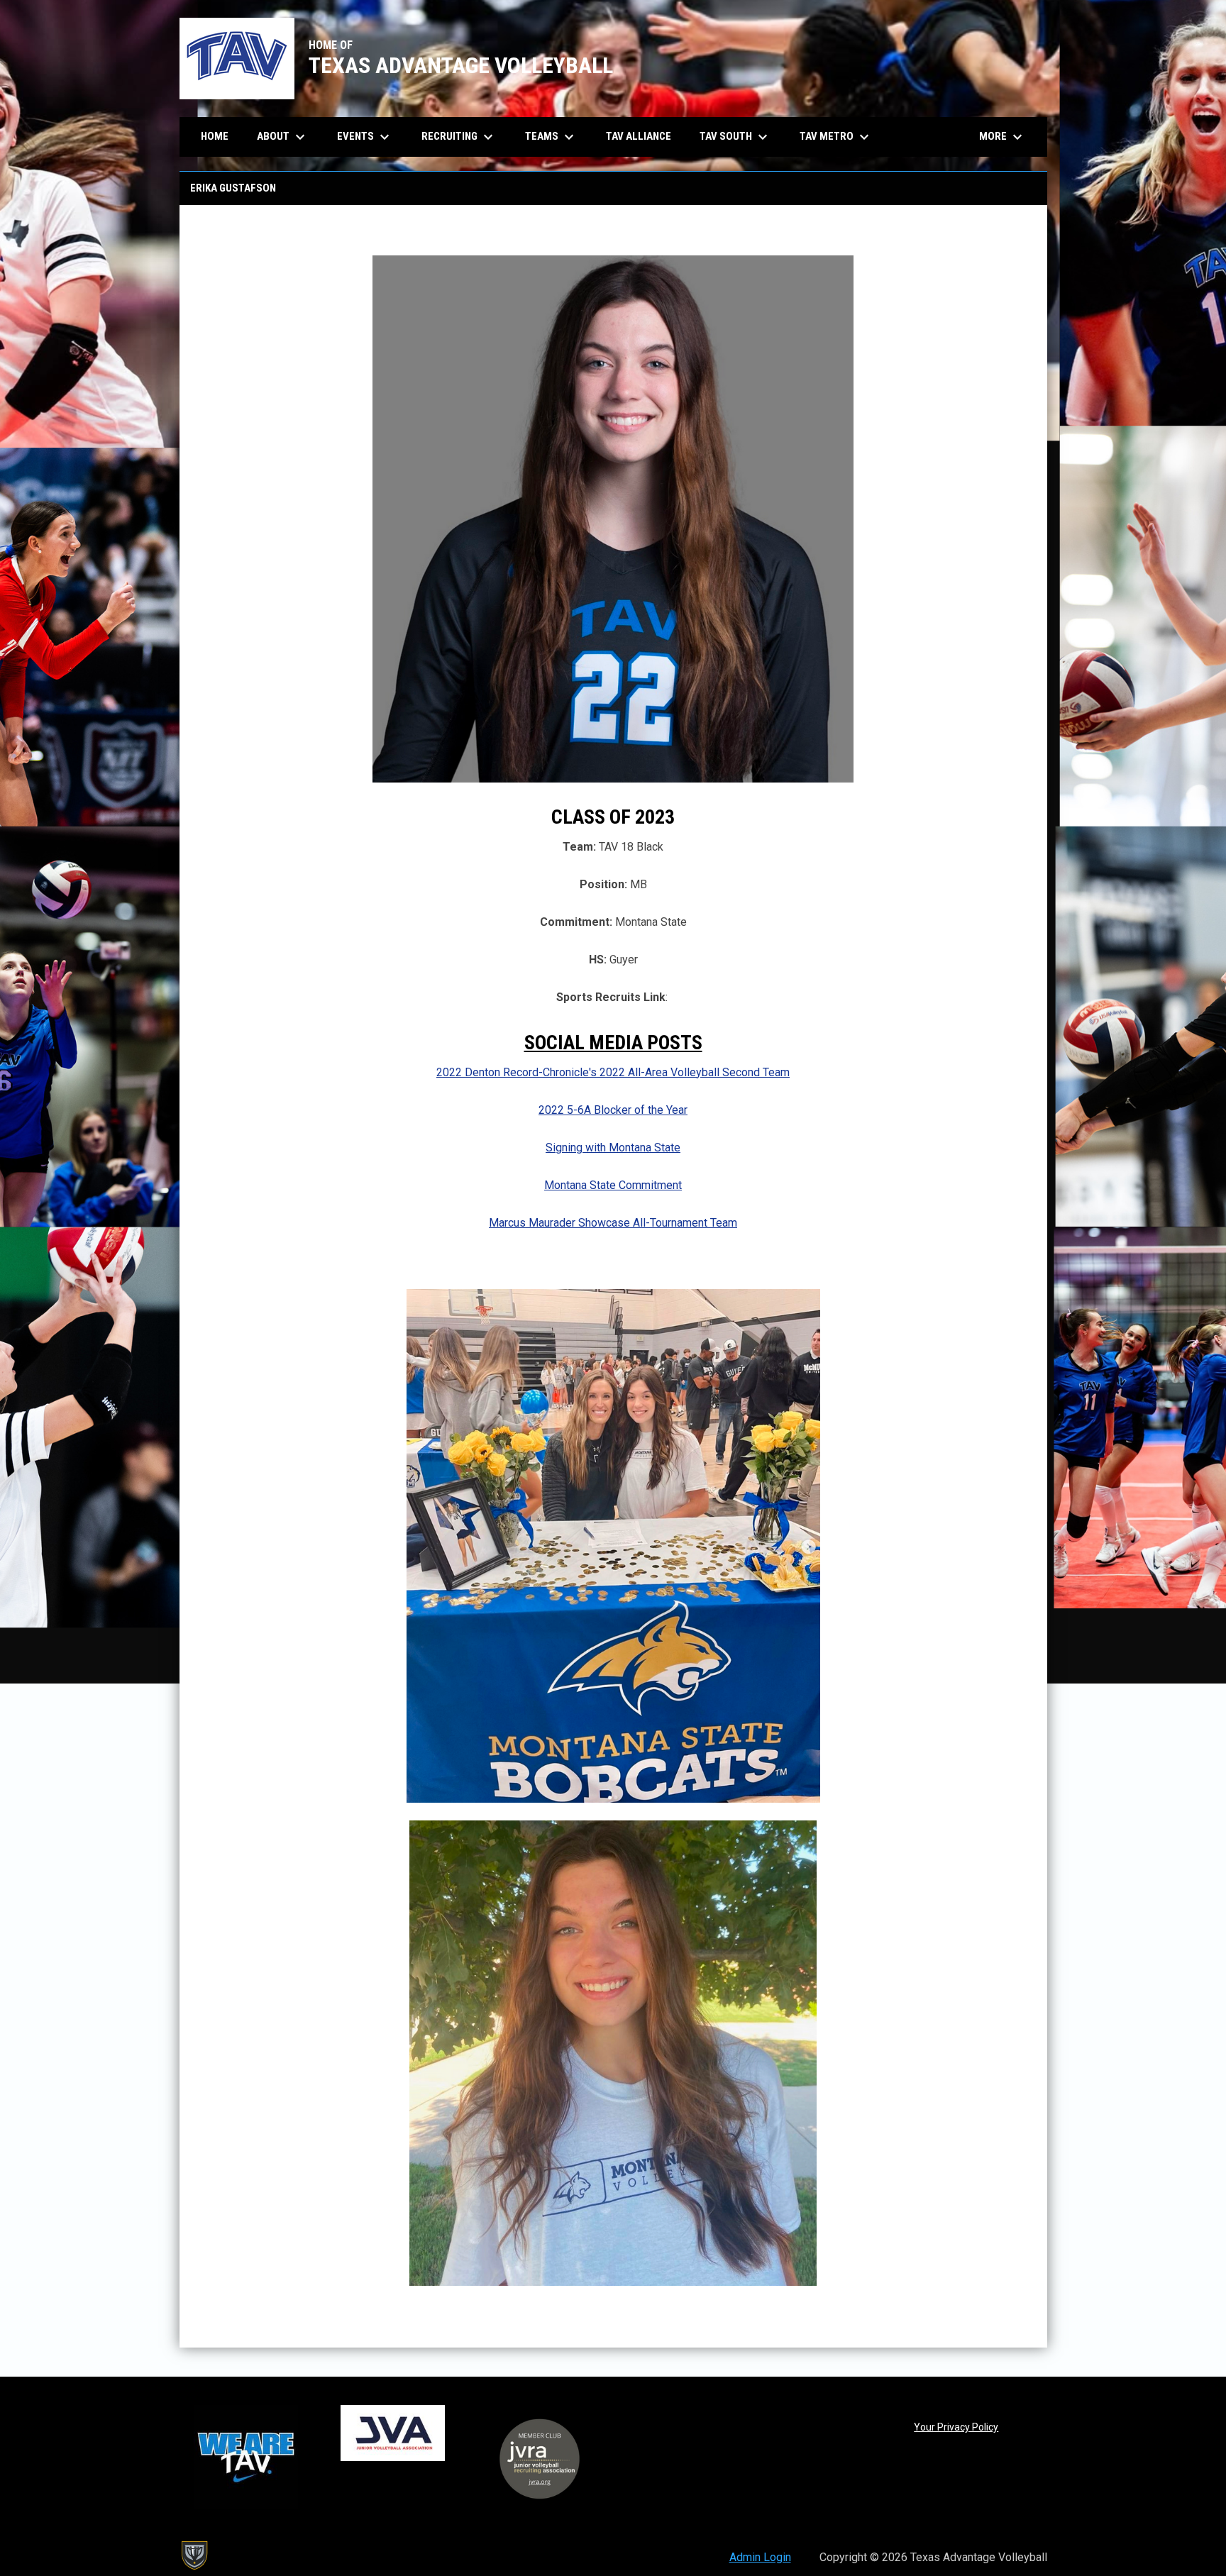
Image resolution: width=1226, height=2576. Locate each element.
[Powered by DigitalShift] (194, 2555)
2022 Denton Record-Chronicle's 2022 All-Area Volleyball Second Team (613, 1072)
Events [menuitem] (365, 137)
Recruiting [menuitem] (459, 137)
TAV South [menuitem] (735, 137)
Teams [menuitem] (551, 137)
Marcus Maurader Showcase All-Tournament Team (613, 1223)
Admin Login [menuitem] (760, 2557)
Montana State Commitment (613, 1185)
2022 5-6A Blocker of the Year (613, 1110)
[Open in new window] (613, 1546)
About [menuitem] (283, 137)
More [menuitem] (1003, 137)
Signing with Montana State (613, 1148)
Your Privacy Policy (956, 2427)
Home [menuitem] (215, 136)
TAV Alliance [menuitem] (639, 136)
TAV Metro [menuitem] (836, 137)
